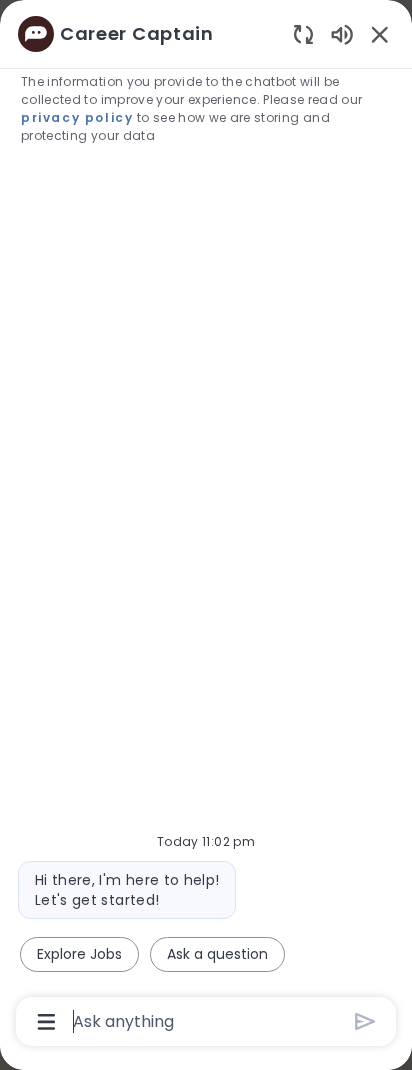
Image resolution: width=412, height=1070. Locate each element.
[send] (365, 1021)
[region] (206, 526)
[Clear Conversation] (303, 33)
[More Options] (46, 1022)
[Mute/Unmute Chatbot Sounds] (342, 33)
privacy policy (77, 117)
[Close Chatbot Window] (380, 34)
